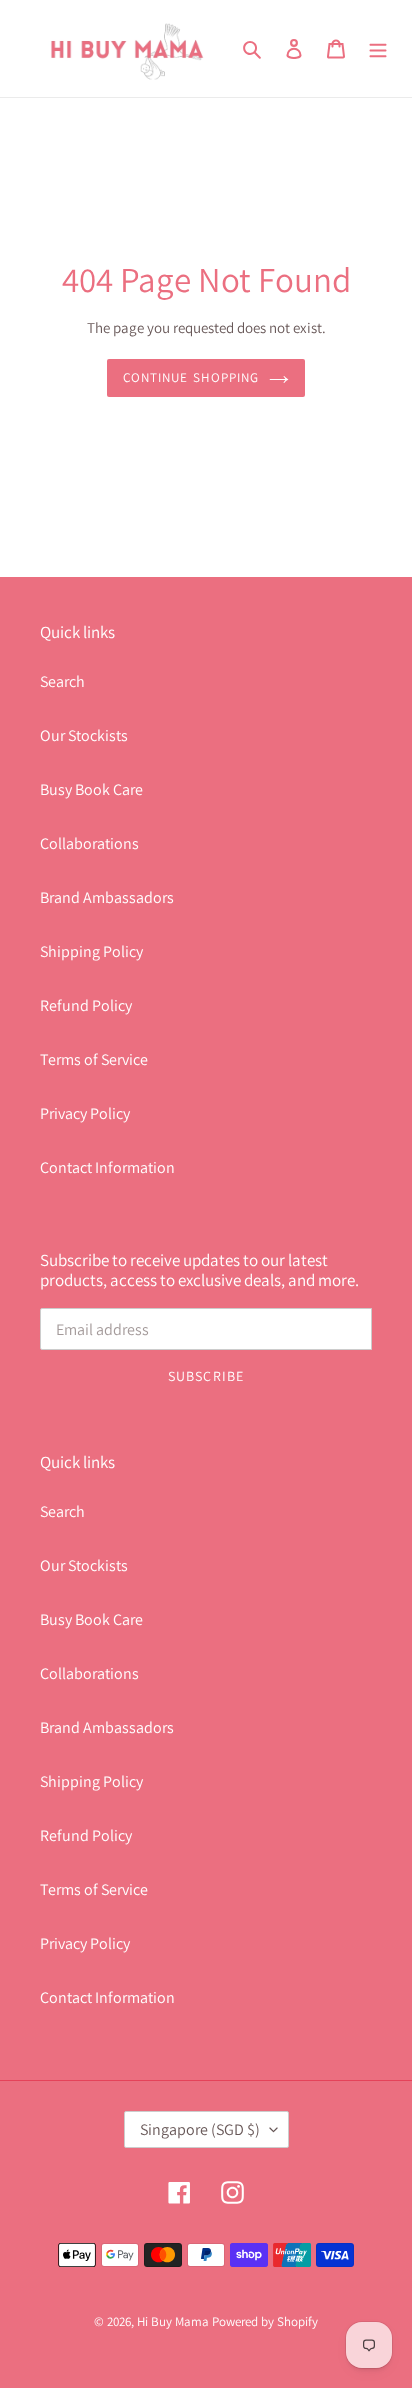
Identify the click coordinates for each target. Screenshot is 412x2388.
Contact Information (107, 1167)
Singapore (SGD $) (200, 2129)
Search (62, 681)
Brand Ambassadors (107, 897)
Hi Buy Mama (173, 2321)
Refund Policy (86, 1005)
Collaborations (89, 843)
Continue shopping (191, 377)
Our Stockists (84, 735)
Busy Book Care (91, 789)
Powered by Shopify (265, 2321)
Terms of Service (94, 1059)
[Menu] (378, 48)
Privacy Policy (85, 1113)
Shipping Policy (91, 951)
